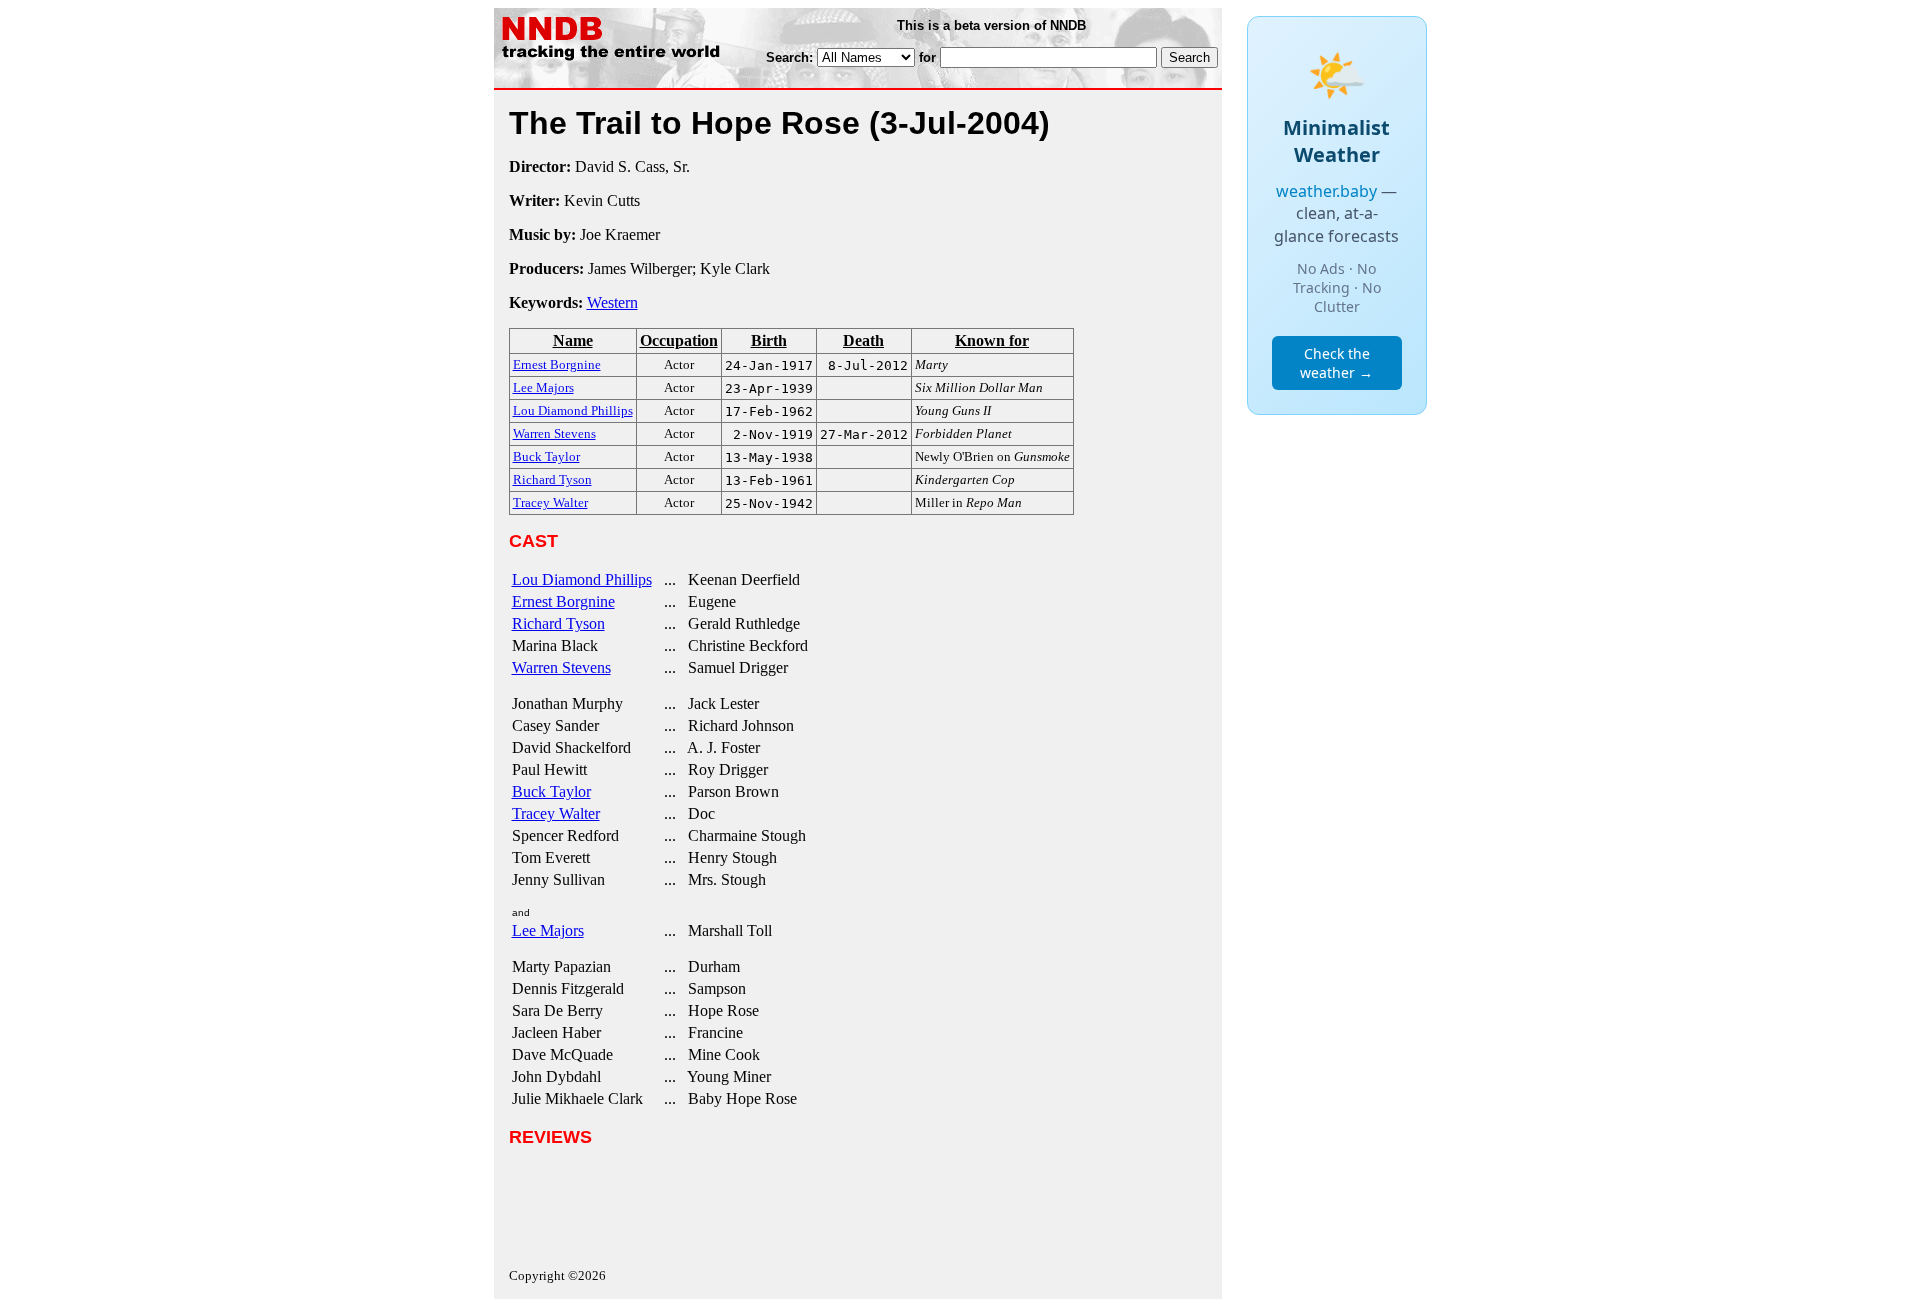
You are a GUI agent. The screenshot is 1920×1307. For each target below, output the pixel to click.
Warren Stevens (561, 667)
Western (612, 302)
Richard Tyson (558, 623)
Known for (992, 340)
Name (573, 340)
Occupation (679, 340)
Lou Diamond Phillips (582, 579)
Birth (769, 340)
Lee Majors (548, 930)
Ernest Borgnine (563, 601)
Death (863, 340)
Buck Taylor (551, 791)
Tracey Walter (556, 813)
